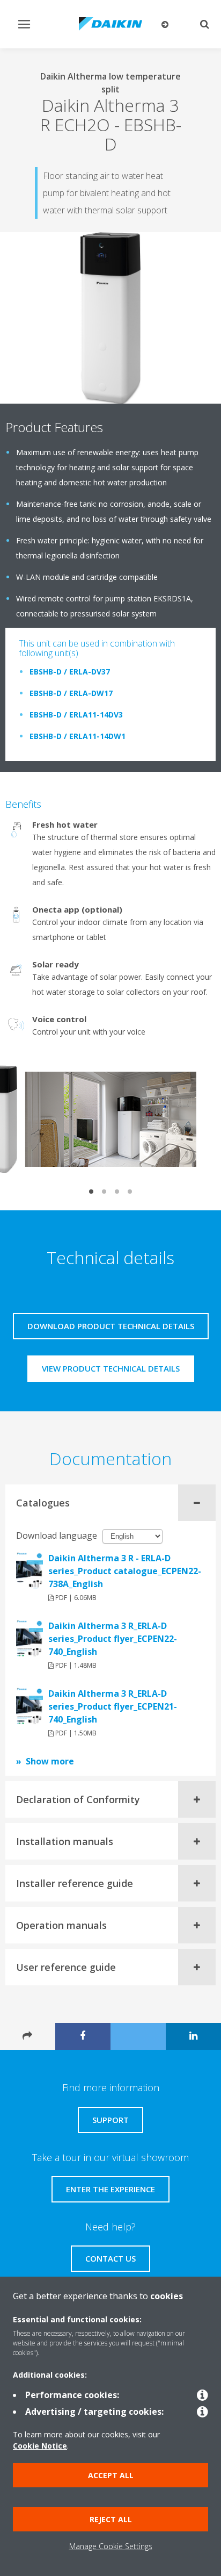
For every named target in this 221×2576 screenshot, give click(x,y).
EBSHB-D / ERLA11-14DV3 (76, 715)
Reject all (111, 2519)
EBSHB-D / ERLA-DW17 (71, 693)
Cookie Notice (40, 2446)
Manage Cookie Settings (111, 2546)
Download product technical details (111, 1326)
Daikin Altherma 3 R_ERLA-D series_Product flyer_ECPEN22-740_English (113, 1639)
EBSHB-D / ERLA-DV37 (70, 672)
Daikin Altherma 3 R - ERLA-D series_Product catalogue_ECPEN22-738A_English (125, 1571)
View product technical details (111, 1368)
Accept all (111, 2475)
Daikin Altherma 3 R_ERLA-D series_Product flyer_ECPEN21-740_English (113, 1706)
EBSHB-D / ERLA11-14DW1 (78, 736)
